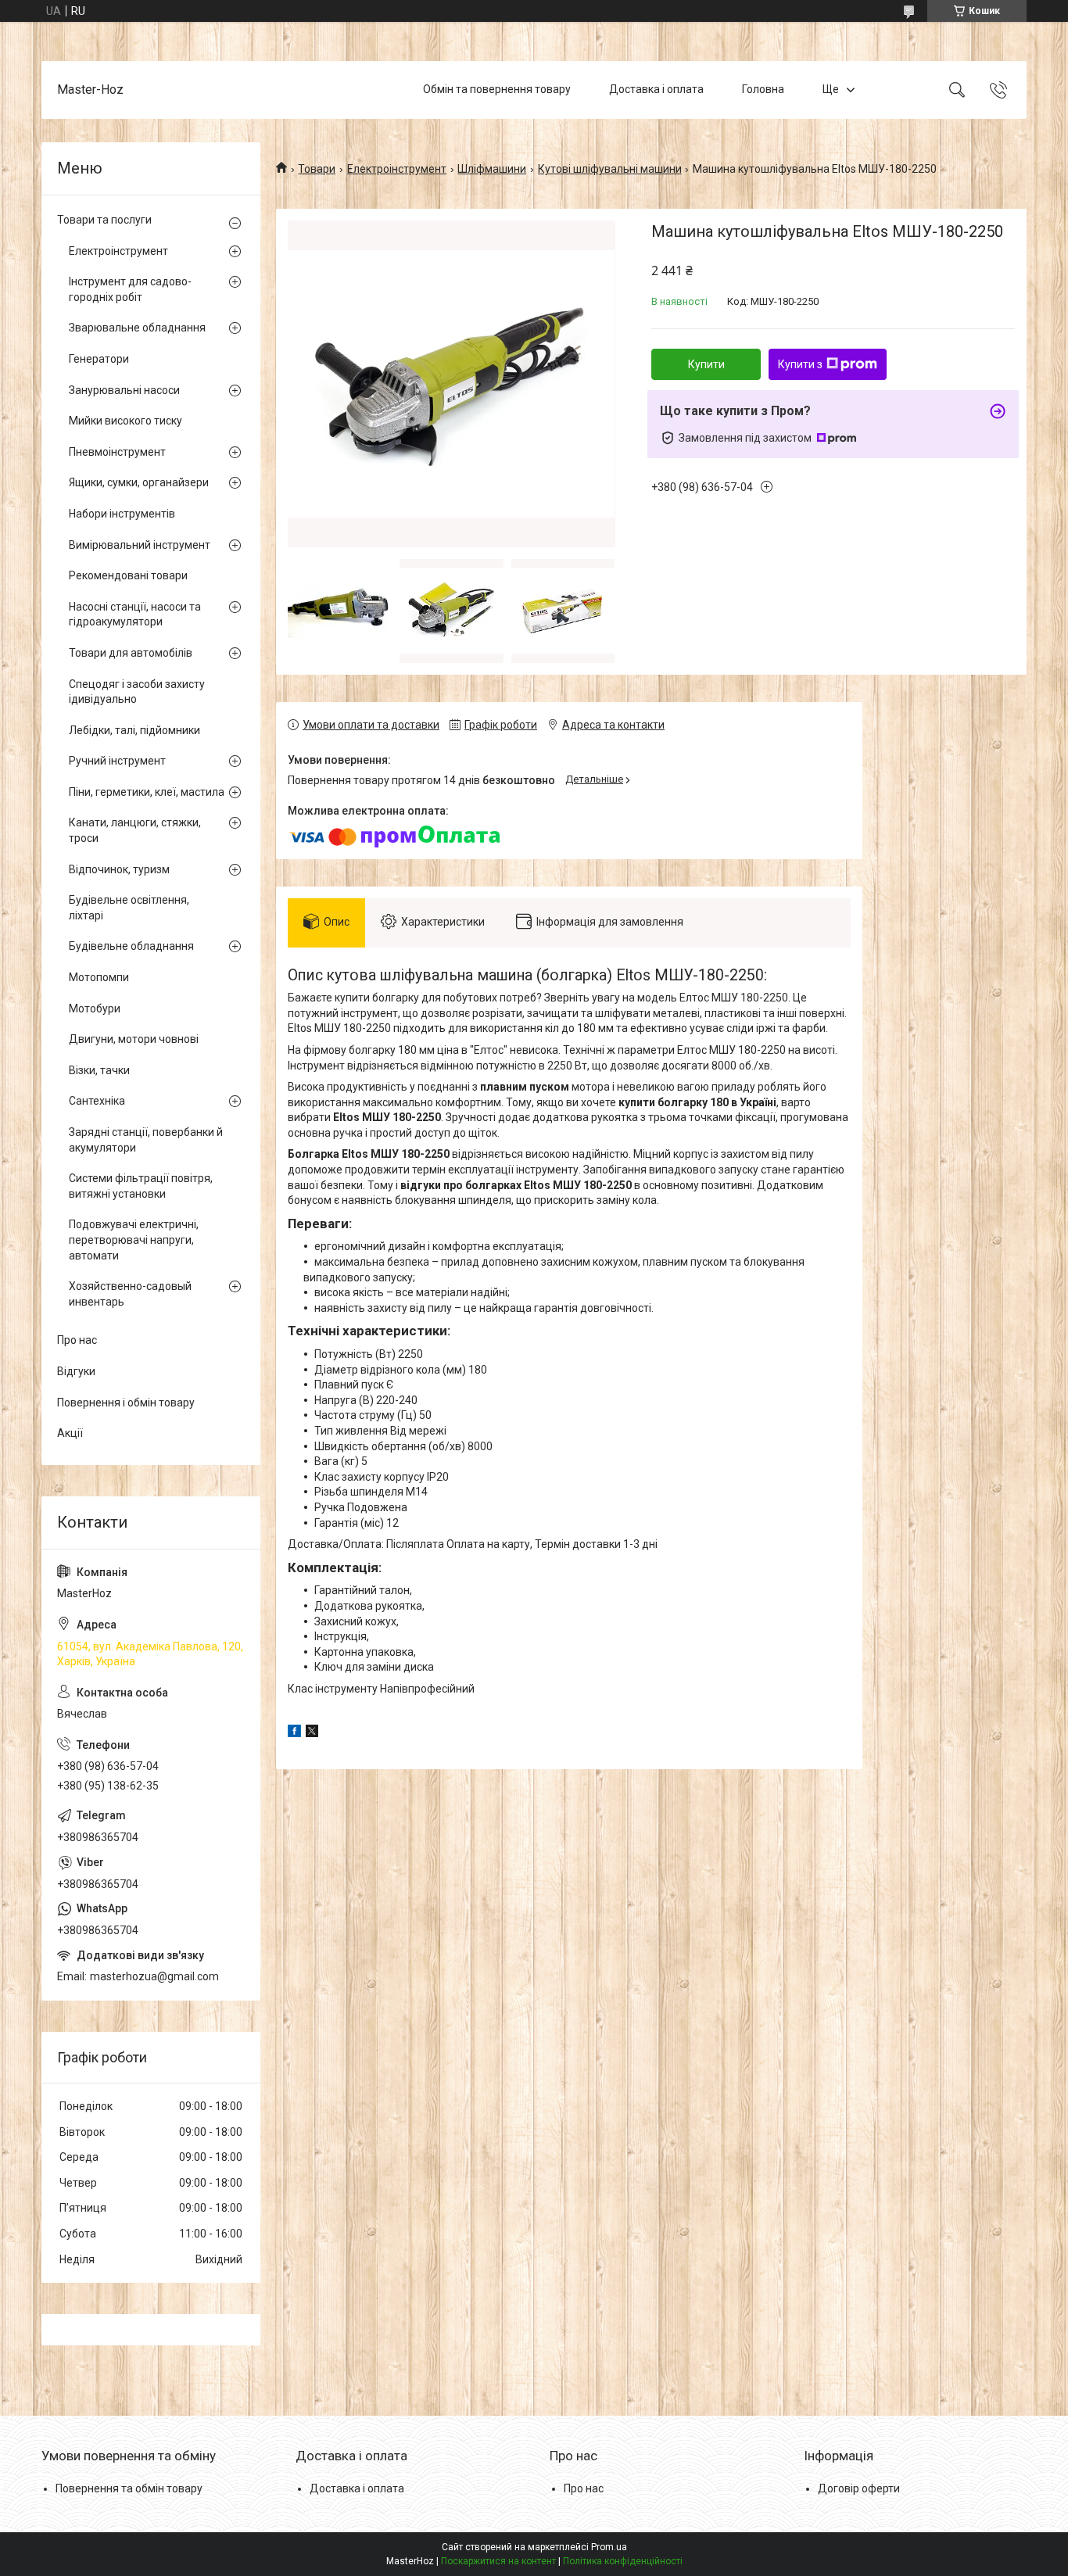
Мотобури (95, 1009)
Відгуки (76, 1371)
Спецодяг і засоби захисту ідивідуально (137, 692)
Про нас (77, 1340)
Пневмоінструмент (117, 452)
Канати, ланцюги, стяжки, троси (135, 830)
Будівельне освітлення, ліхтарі (129, 908)
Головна (763, 89)
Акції (70, 1433)
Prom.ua (609, 2547)
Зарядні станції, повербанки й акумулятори (146, 1140)
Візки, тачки (99, 1070)
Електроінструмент (397, 169)
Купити (706, 364)
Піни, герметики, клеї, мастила (147, 792)
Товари (317, 169)
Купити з (800, 364)
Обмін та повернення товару (497, 89)
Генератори (99, 359)
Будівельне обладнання (131, 946)
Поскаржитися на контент (498, 2561)
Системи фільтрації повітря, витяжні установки (141, 1186)
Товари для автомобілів (131, 653)
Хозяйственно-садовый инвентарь (130, 1294)
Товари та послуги (104, 220)
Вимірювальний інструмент (140, 545)
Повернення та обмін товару (129, 2488)
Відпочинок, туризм (119, 869)
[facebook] (294, 1733)
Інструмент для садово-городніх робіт (130, 289)
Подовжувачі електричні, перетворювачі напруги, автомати (134, 1240)
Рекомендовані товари (128, 575)
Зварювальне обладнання (137, 328)
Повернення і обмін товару (126, 1403)
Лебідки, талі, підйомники (134, 730)
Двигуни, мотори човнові (134, 1039)
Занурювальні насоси (124, 390)
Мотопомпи (99, 977)
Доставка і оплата (656, 89)
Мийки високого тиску (125, 421)
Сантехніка (97, 1101)
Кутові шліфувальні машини (610, 169)
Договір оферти (859, 2488)
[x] (312, 1733)
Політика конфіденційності (623, 2561)
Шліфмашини (492, 169)
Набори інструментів (122, 514)
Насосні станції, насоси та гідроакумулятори (135, 614)
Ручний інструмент (117, 761)
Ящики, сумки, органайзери (139, 482)
